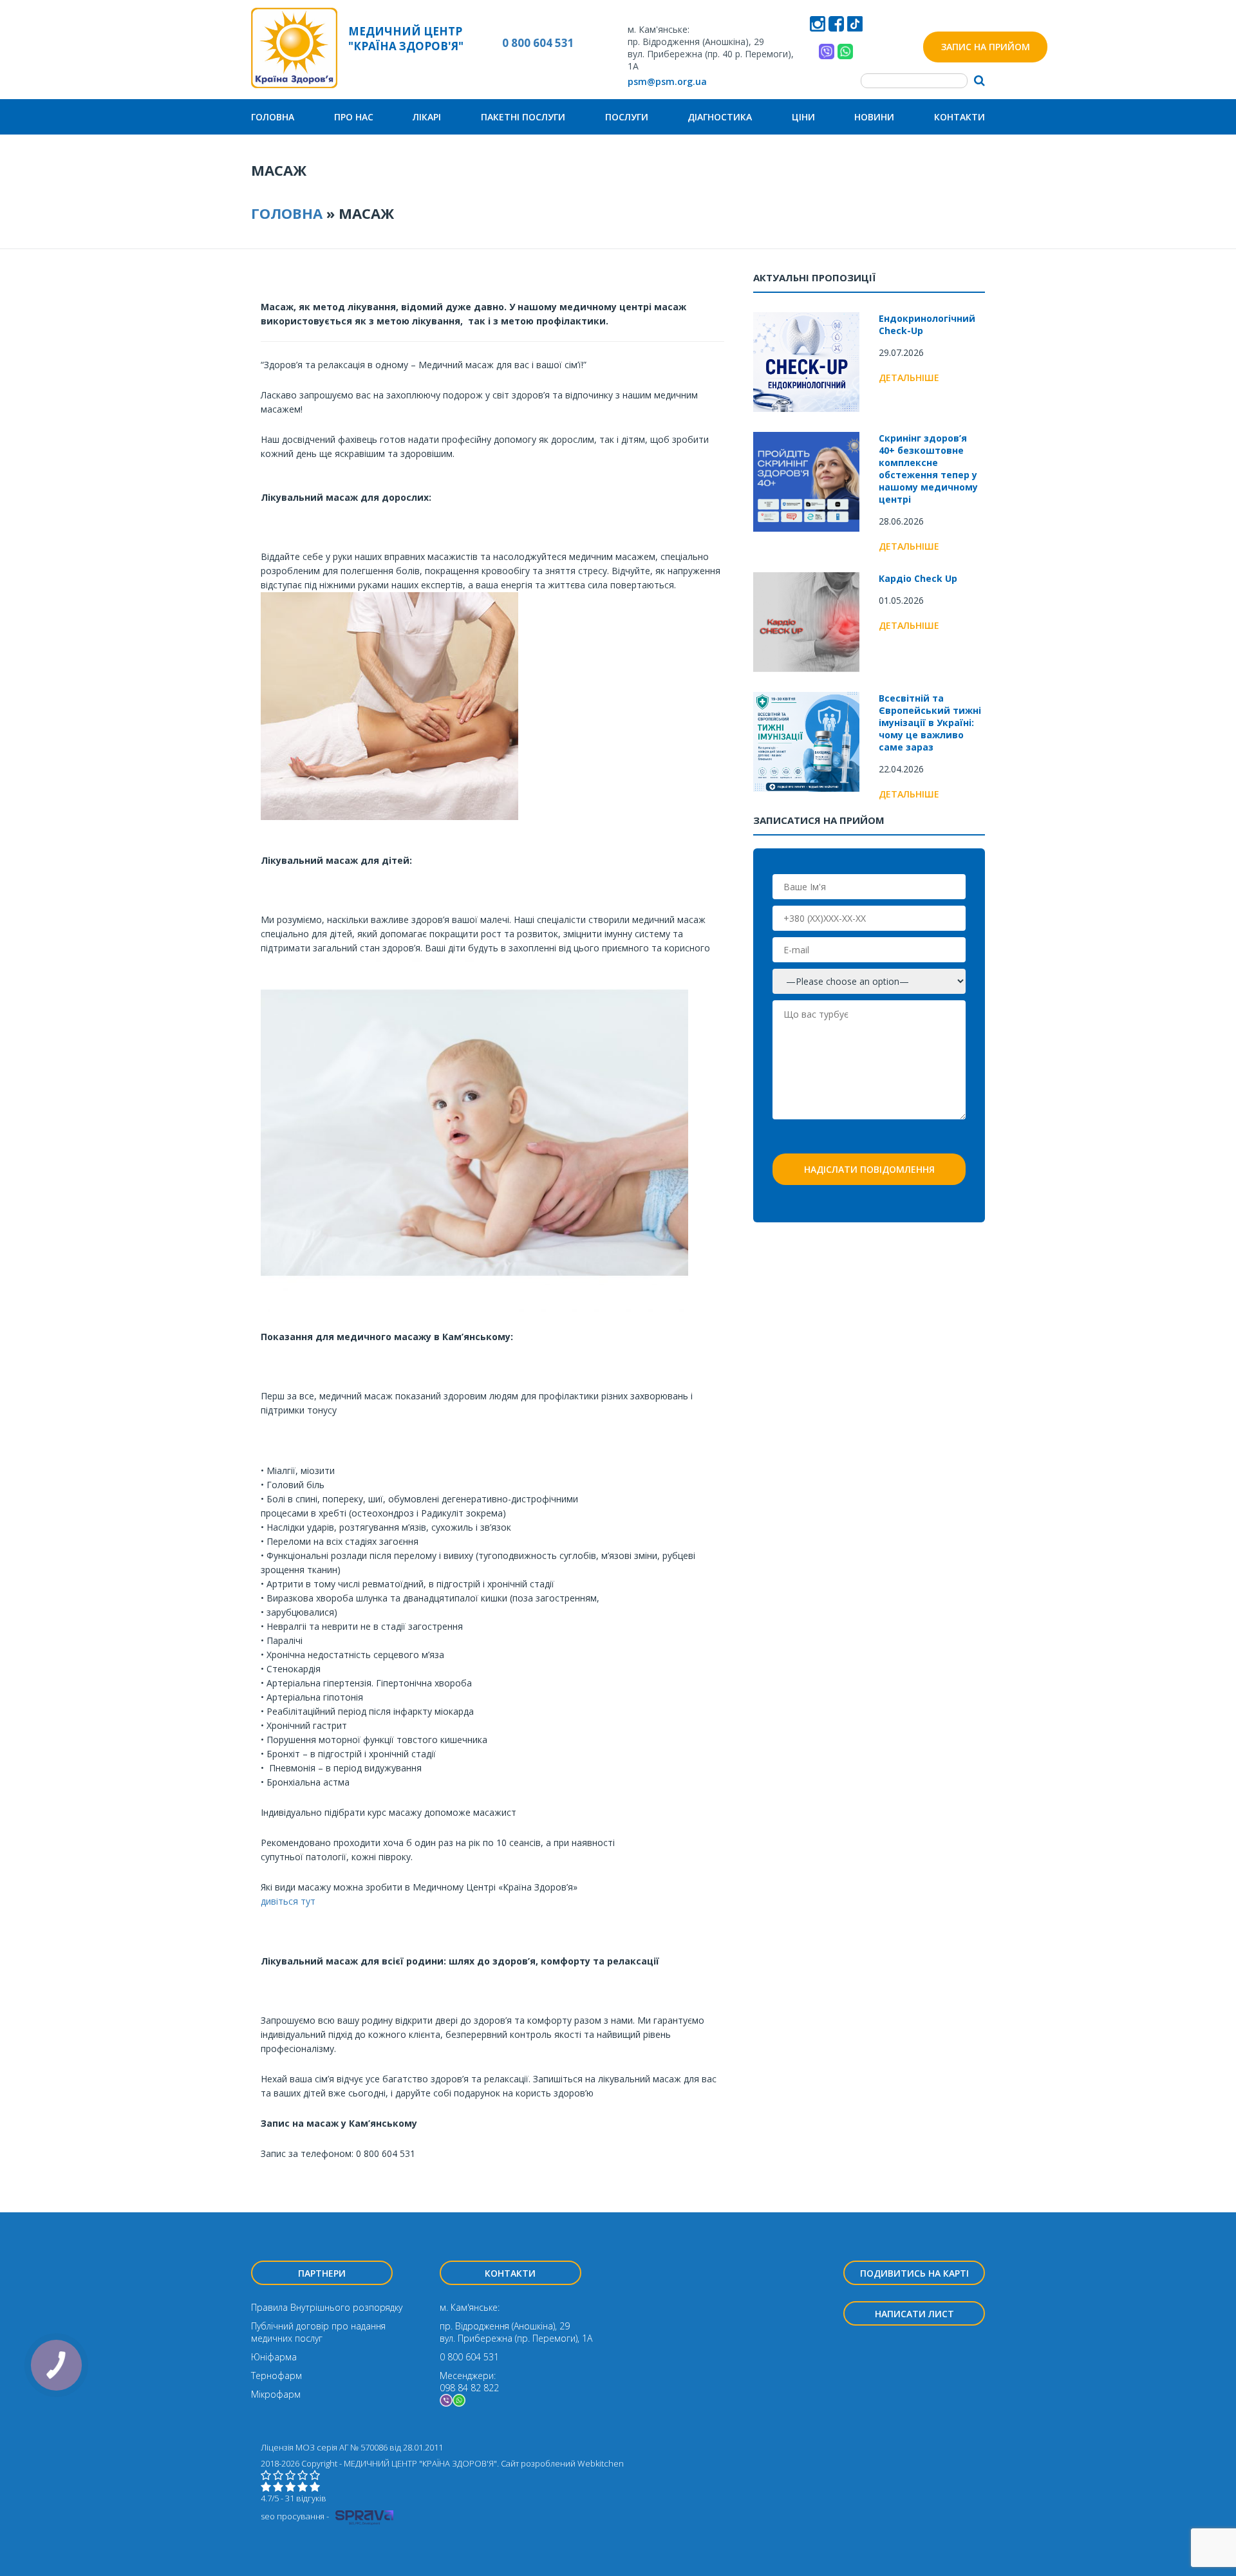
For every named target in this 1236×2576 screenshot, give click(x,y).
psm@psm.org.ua (667, 81)
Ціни (803, 117)
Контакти (960, 117)
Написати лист (914, 2314)
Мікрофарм (276, 2394)
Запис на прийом (986, 47)
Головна (273, 117)
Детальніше (909, 378)
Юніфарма (274, 2357)
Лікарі (427, 117)
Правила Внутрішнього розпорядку (327, 2307)
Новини (874, 117)
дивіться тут (288, 1901)
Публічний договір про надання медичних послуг (318, 2332)
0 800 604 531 (538, 43)
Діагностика (720, 117)
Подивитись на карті (914, 2273)
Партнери (322, 2273)
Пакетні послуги (523, 117)
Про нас (354, 117)
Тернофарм (276, 2375)
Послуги (627, 117)
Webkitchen (601, 2463)
